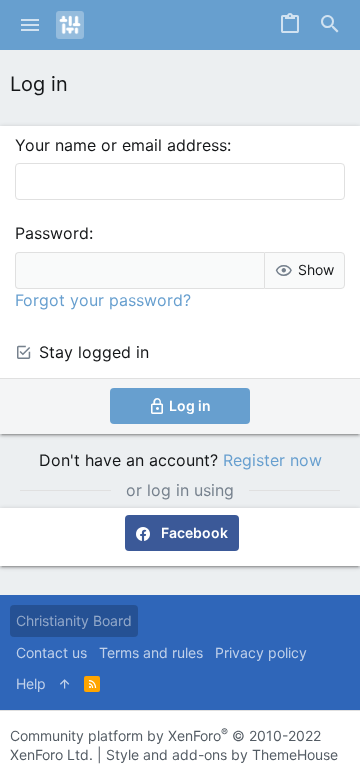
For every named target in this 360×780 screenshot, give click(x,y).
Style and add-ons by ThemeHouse (222, 754)
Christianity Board (74, 620)
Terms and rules (151, 652)
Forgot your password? (103, 300)
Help (31, 683)
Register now (272, 460)
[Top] (65, 684)
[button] (30, 25)
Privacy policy (261, 652)
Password (52, 233)
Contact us (51, 652)
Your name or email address (121, 145)
